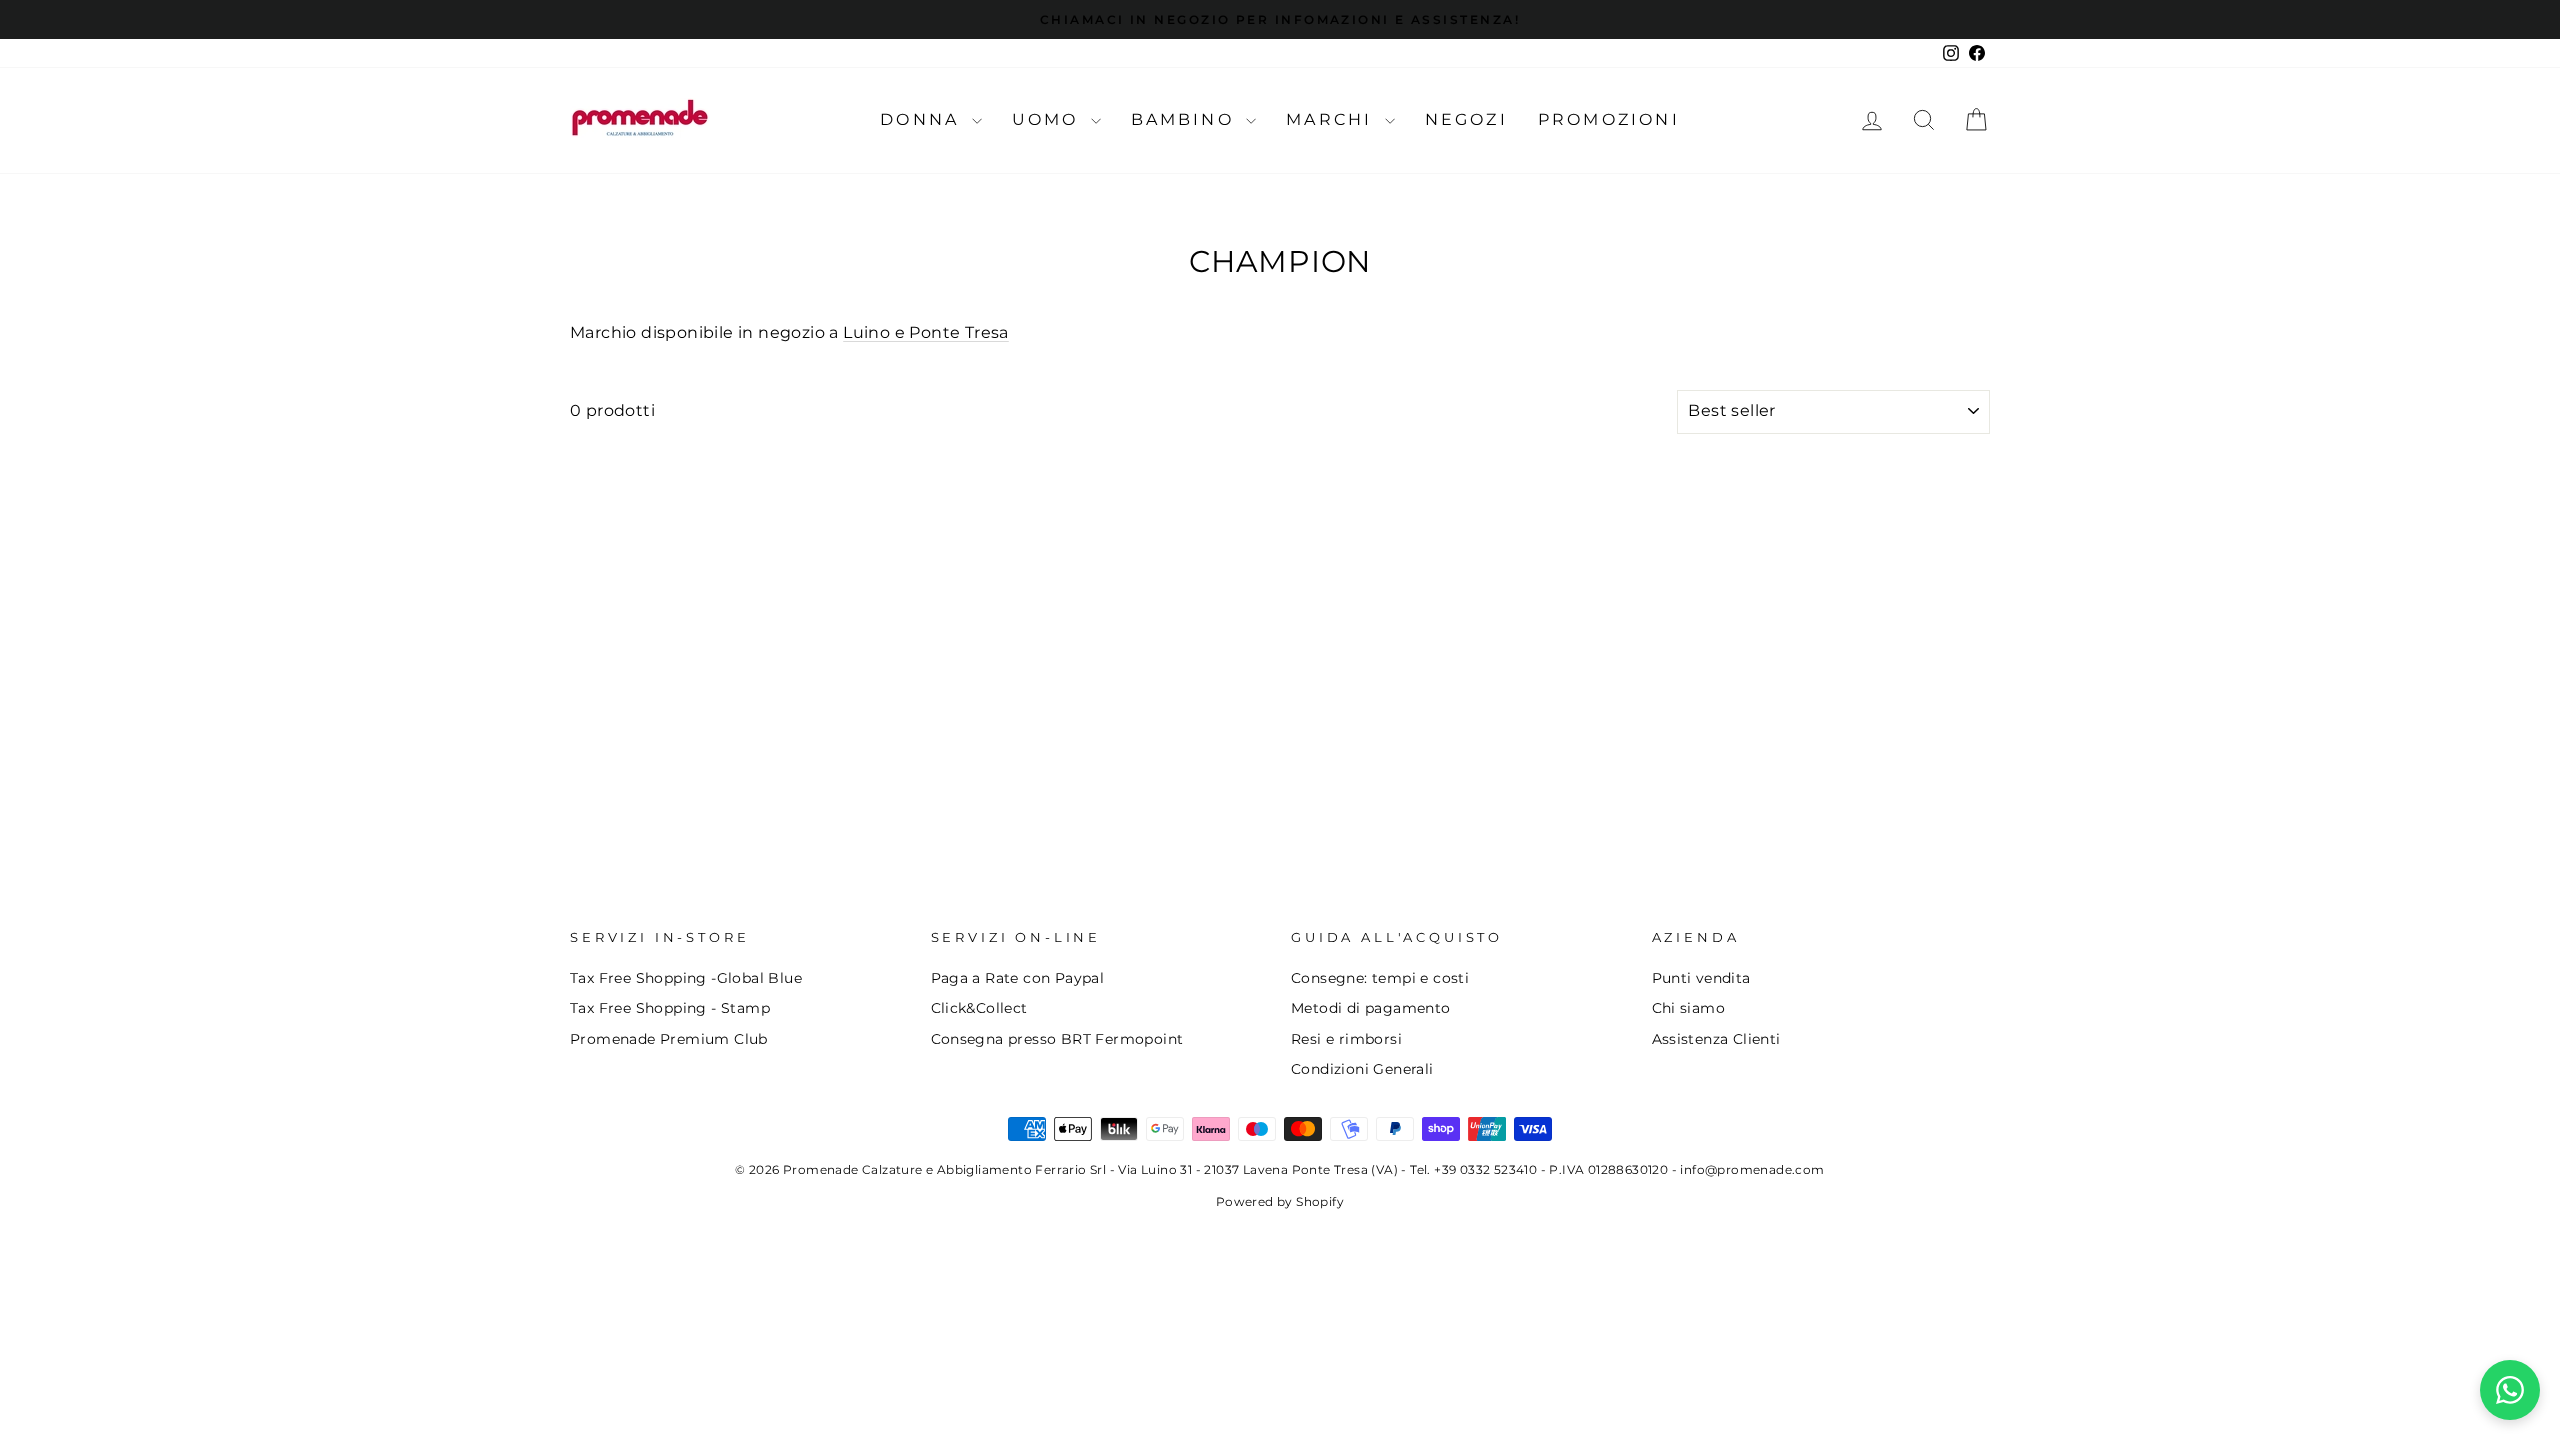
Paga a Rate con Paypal (1018, 978)
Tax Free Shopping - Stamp (670, 1008)
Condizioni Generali (1362, 1069)
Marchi (1332, 119)
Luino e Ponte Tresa (926, 332)
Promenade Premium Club (669, 1039)
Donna (923, 119)
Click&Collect (979, 1008)
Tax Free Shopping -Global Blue (686, 978)
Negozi (1466, 119)
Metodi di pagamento (1371, 1008)
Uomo (1049, 119)
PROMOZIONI (1609, 119)
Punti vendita (1701, 978)
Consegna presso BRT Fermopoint (1057, 1039)
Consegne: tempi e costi (1380, 978)
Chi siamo (1689, 1008)
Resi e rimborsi (1346, 1039)
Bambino (1186, 119)
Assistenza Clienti (1716, 1039)
